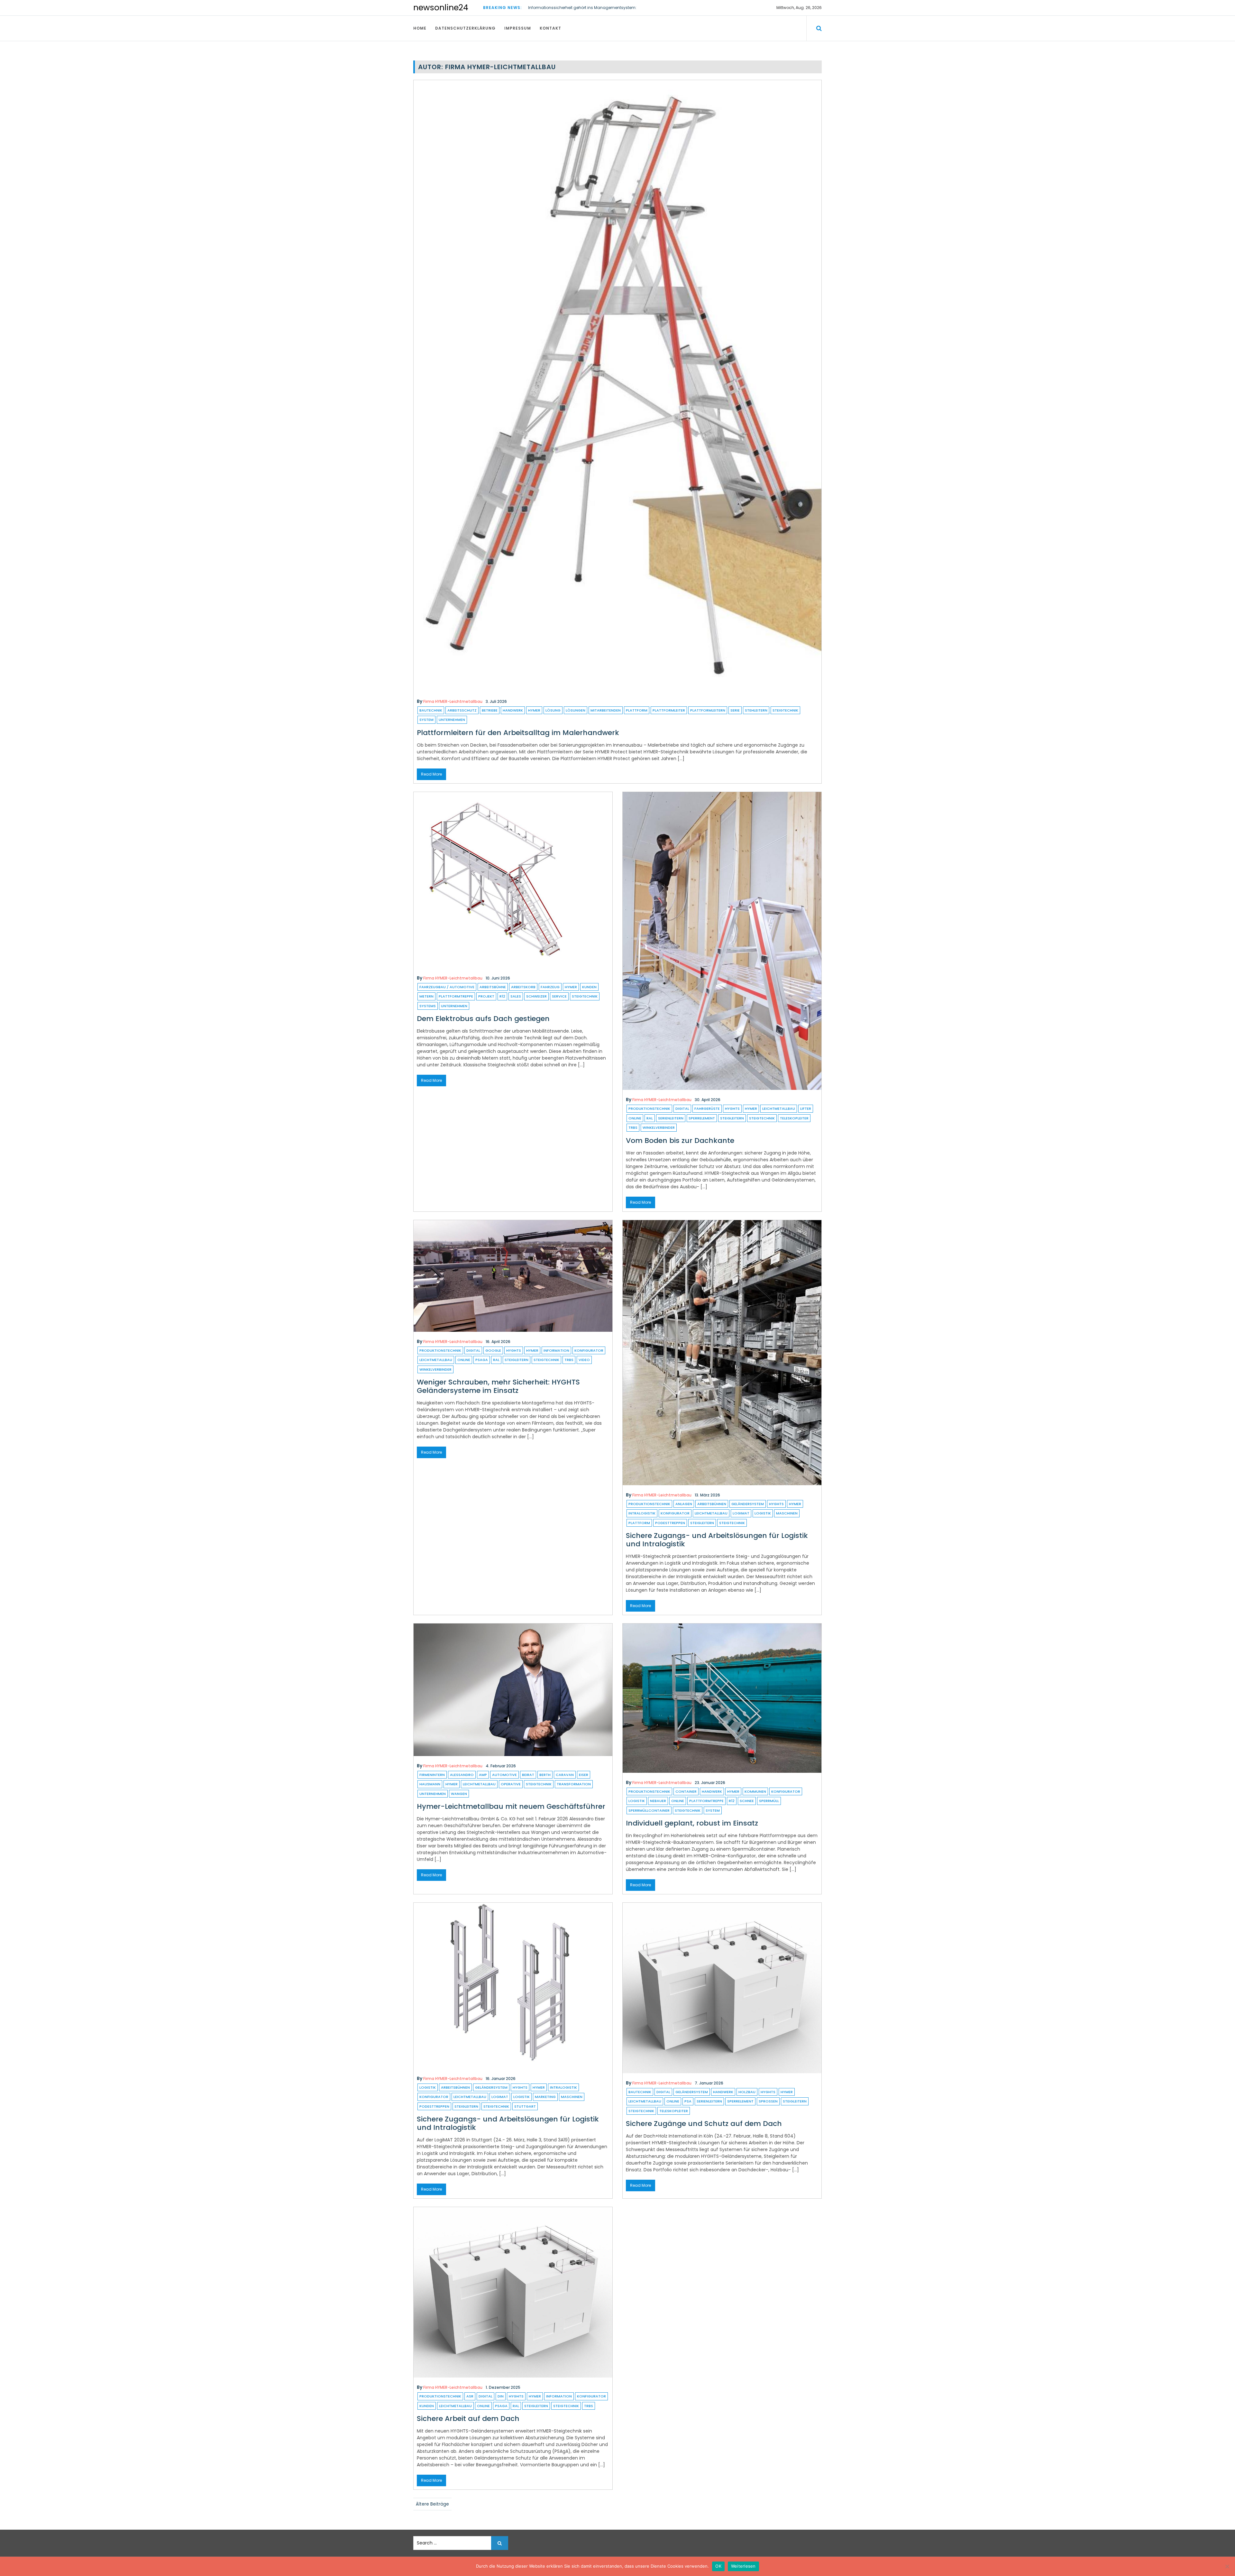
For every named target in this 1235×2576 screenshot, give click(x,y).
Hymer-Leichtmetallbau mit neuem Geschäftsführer (511, 1806)
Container (686, 1791)
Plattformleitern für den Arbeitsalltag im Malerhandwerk (518, 733)
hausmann (430, 1784)
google (493, 1350)
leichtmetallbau (779, 1109)
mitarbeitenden (606, 710)
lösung (553, 710)
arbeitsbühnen (712, 1504)
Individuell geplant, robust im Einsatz (692, 1823)
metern (426, 996)
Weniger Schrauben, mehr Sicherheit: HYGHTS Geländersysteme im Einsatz (498, 1386)
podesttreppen (670, 1523)
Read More (431, 774)
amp (483, 1775)
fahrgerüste (707, 1109)
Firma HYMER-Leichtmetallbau (453, 701)
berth (545, 1775)
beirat (528, 1775)
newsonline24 (441, 8)
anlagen (684, 1504)
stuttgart (525, 2106)
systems (428, 1006)
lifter (806, 1109)
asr (470, 2396)
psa (688, 2101)
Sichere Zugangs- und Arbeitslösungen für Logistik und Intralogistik (717, 1540)
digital (682, 1109)
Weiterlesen (743, 2566)
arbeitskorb (523, 987)
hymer (534, 710)
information (556, 1350)
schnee (747, 1801)
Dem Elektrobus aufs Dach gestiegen (483, 1019)
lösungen (576, 710)
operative (511, 1784)
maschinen (787, 1513)
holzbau (747, 2092)
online (635, 1118)
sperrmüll (769, 1801)
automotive (504, 1775)
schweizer (536, 996)
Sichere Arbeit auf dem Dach (468, 2419)
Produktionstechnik (649, 1109)
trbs (633, 1127)
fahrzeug (550, 987)
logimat (741, 1513)
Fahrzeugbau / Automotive (447, 987)
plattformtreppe (456, 996)
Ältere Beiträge (432, 2504)
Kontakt (550, 28)
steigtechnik (785, 710)
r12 (502, 996)
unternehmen (452, 720)
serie (735, 710)
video (584, 1360)
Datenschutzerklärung (465, 28)
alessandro (462, 1775)
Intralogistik (642, 1513)
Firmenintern (432, 1775)
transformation (574, 1784)
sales (516, 996)
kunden (589, 987)
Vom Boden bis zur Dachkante (680, 1141)
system (426, 720)
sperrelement (702, 1118)
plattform (637, 710)
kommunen (755, 1791)
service (559, 996)
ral (650, 1118)
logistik (763, 1513)
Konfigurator (589, 1350)
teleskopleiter (794, 1118)
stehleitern (756, 710)
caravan (565, 1775)
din (501, 2396)
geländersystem (748, 1504)
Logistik (428, 2087)
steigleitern (732, 1118)
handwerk (513, 710)
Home (420, 28)
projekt (486, 996)
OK (718, 2566)
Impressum (518, 28)
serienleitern (671, 1118)
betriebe (490, 710)
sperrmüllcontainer (649, 1810)
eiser (584, 1775)
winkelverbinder (659, 1127)
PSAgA (482, 1360)
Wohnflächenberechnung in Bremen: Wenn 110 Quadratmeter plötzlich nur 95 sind (608, 8)
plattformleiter (669, 710)
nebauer (658, 1801)
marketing (545, 2097)
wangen (459, 1794)
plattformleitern (708, 710)
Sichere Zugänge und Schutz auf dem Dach (704, 2124)
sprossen (768, 2101)
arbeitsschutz (462, 710)
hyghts (732, 1109)
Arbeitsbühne (493, 987)
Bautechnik (431, 710)
